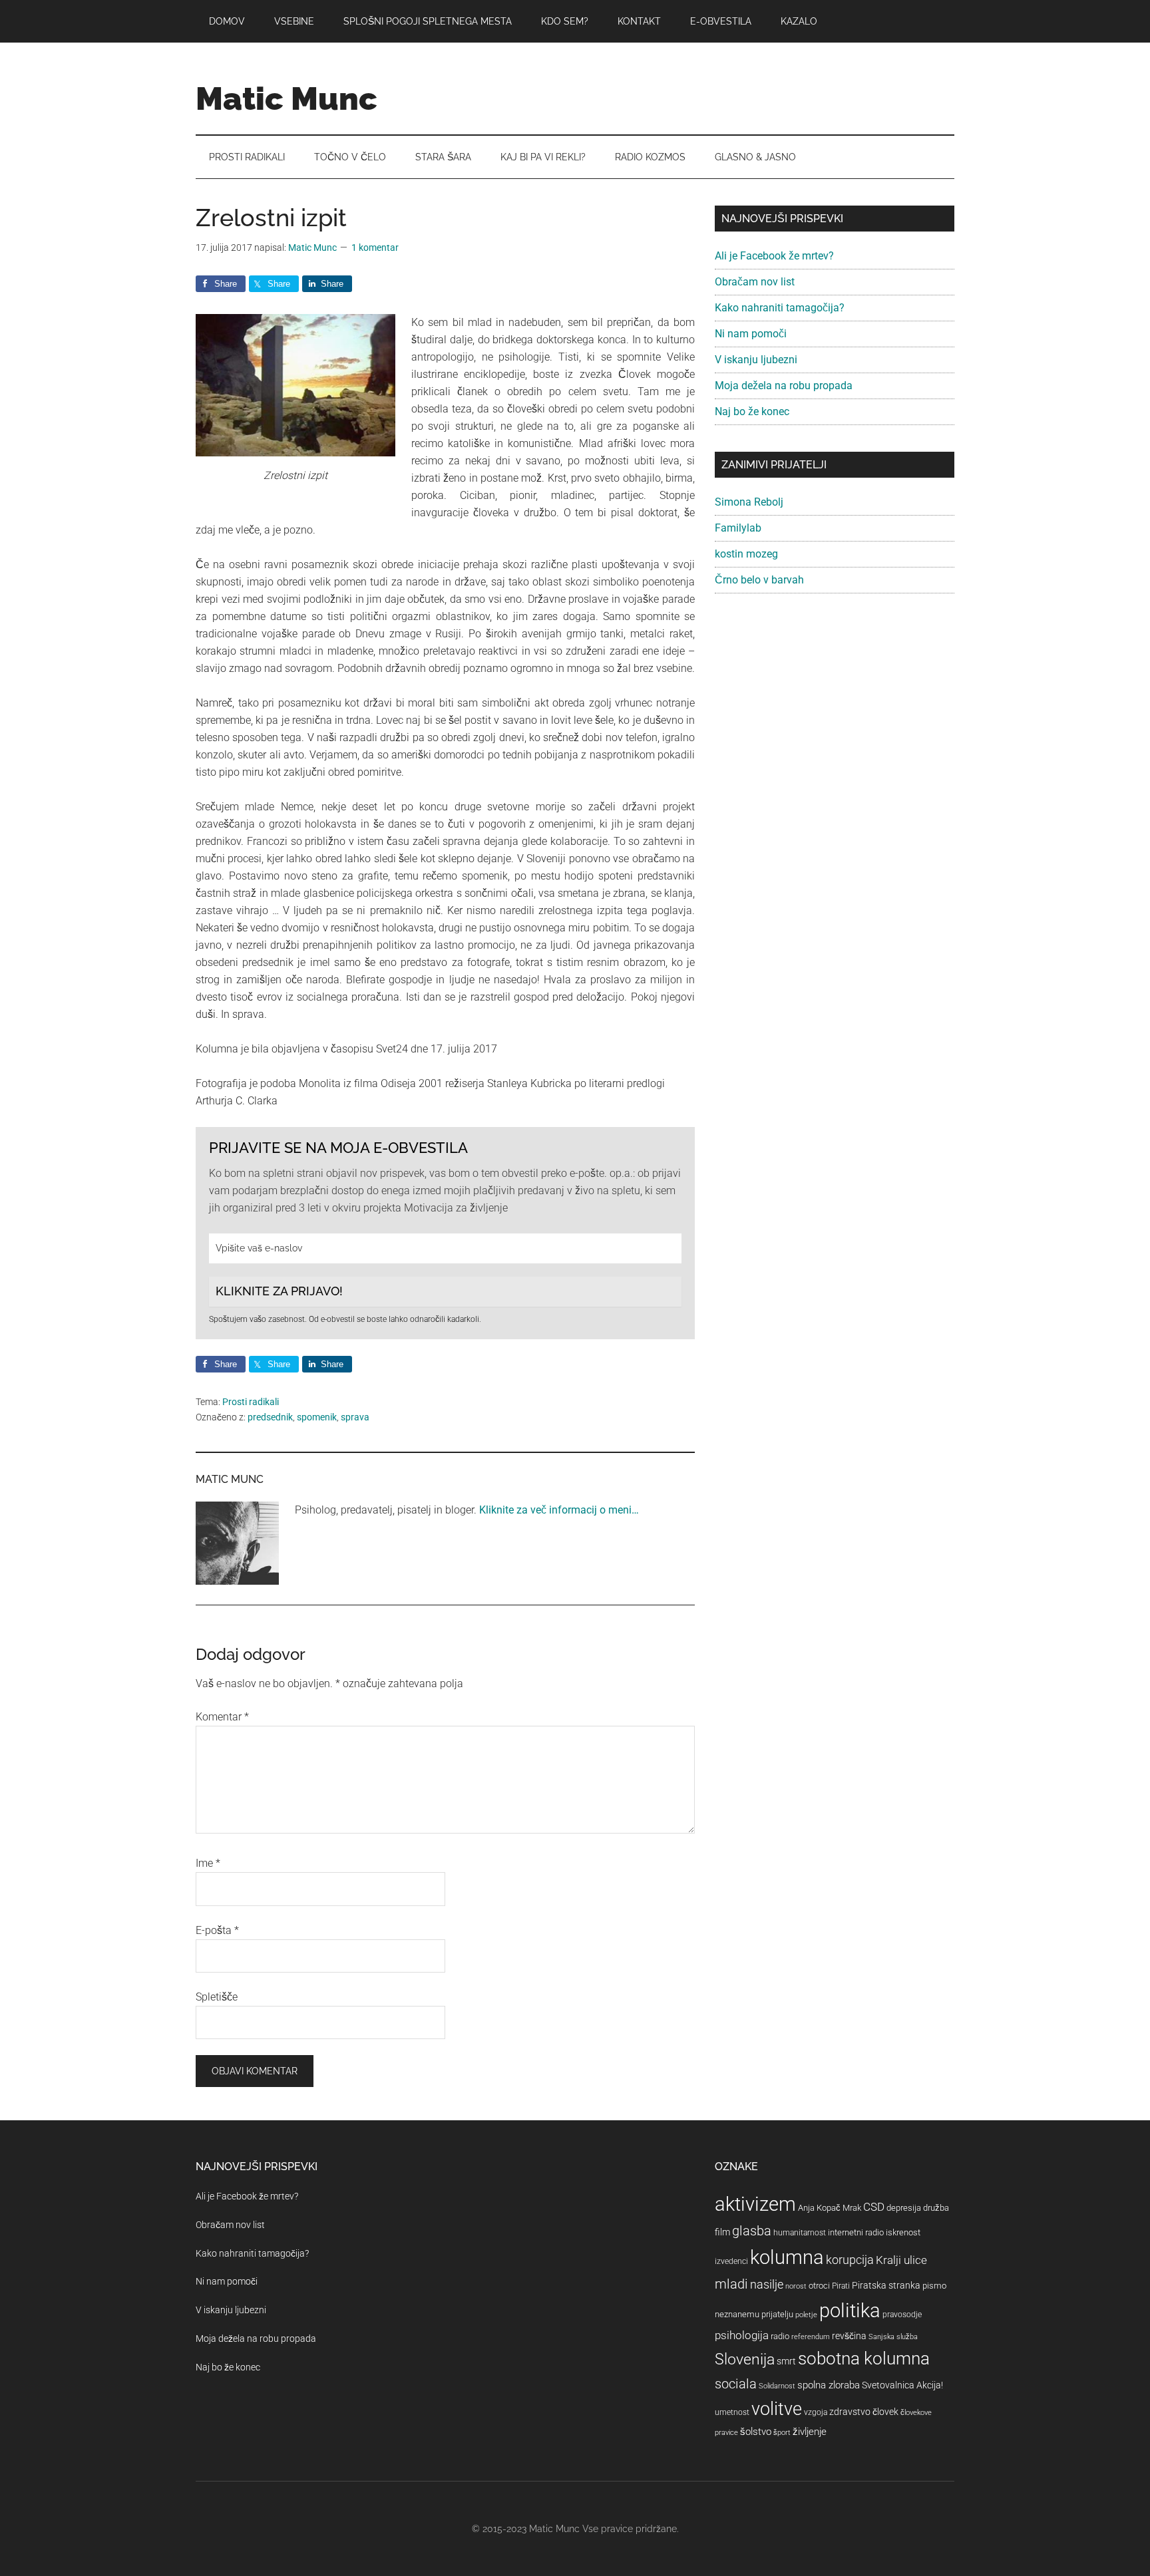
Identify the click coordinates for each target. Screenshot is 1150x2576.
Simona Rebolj (749, 502)
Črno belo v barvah (759, 580)
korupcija (850, 2260)
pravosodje (902, 2315)
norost (796, 2286)
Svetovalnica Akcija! (902, 2385)
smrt (786, 2361)
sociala (736, 2384)
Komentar (222, 1717)
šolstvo (756, 2432)
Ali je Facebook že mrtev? (774, 256)
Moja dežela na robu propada (784, 386)
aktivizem (755, 2204)
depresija (904, 2208)
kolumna (787, 2257)
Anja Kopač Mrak (830, 2208)
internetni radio (856, 2232)
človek (885, 2412)
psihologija (742, 2335)
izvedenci (731, 2261)
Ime (208, 1863)
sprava (355, 1417)
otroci (819, 2286)
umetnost (732, 2412)
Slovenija (745, 2359)
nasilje (767, 2284)
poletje (806, 2315)
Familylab (738, 528)
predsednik (270, 1417)
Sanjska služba (893, 2337)
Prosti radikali (251, 1402)
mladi (731, 2284)
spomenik (317, 1417)
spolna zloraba (829, 2385)
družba (936, 2208)
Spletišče (217, 1997)
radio (780, 2336)
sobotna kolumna (864, 2358)
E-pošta (217, 1930)
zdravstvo (850, 2412)
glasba (752, 2231)
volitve (777, 2409)
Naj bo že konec (752, 411)
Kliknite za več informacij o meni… (559, 1510)
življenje (810, 2432)
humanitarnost (800, 2233)
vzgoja (816, 2412)
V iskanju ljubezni (756, 360)
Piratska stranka (886, 2285)
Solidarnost (777, 2386)
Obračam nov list (755, 282)
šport (782, 2433)
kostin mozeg (746, 554)
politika (850, 2311)
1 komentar (375, 247)
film (722, 2232)
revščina (849, 2336)
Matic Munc (287, 98)
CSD (874, 2207)
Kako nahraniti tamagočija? (780, 308)
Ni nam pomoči (751, 334)
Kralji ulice (901, 2260)
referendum (811, 2337)
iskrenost (903, 2232)
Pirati (841, 2286)
